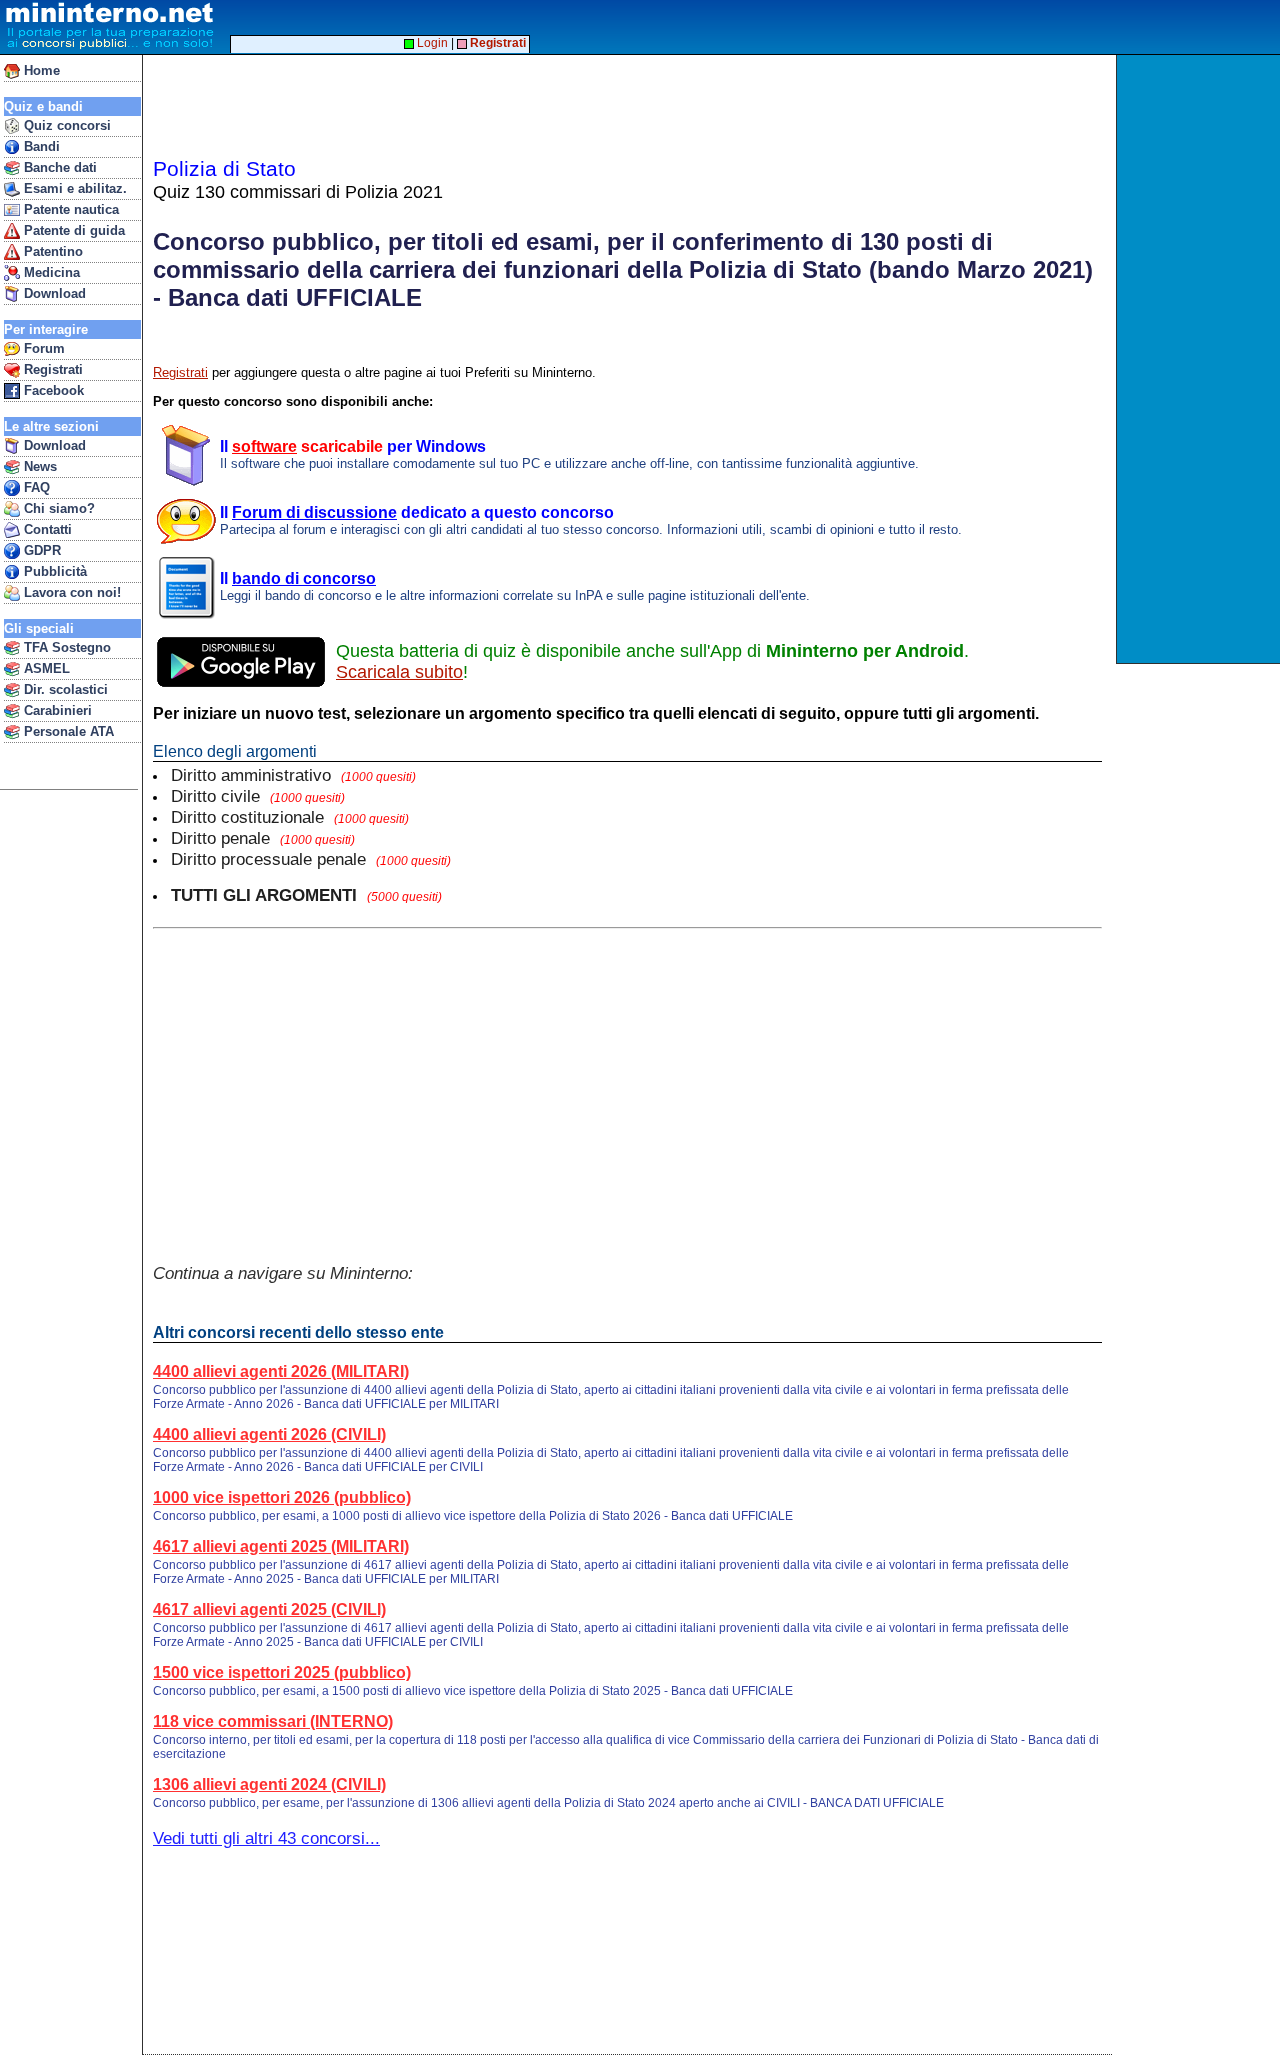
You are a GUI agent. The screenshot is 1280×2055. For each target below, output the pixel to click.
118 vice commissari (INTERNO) (273, 1721)
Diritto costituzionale (290, 817)
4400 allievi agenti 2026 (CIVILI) (269, 1434)
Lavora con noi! (70, 592)
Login (431, 43)
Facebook (52, 390)
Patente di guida (72, 230)
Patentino (51, 251)
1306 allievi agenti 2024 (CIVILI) (269, 1784)
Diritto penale (263, 838)
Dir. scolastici (64, 689)
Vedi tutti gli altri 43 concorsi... (266, 1838)
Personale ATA (67, 731)
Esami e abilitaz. (73, 188)
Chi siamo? (57, 508)
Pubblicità (53, 571)
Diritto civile (258, 796)
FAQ (35, 487)
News (38, 466)
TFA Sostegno (65, 647)
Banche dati (58, 167)
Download (53, 293)
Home (40, 70)
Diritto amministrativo (293, 775)
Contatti (46, 529)
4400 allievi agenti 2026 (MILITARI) (281, 1371)
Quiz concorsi (65, 125)
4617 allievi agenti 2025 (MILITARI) (281, 1546)
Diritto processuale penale (311, 859)
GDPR (40, 550)
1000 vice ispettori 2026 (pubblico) (282, 1497)
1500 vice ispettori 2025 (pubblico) (282, 1672)
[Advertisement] (1200, 359)
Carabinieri (56, 710)
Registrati (51, 369)
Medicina (50, 272)
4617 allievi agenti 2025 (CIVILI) (269, 1609)
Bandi (40, 146)
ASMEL (45, 668)
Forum (42, 348)
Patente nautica (69, 209)
